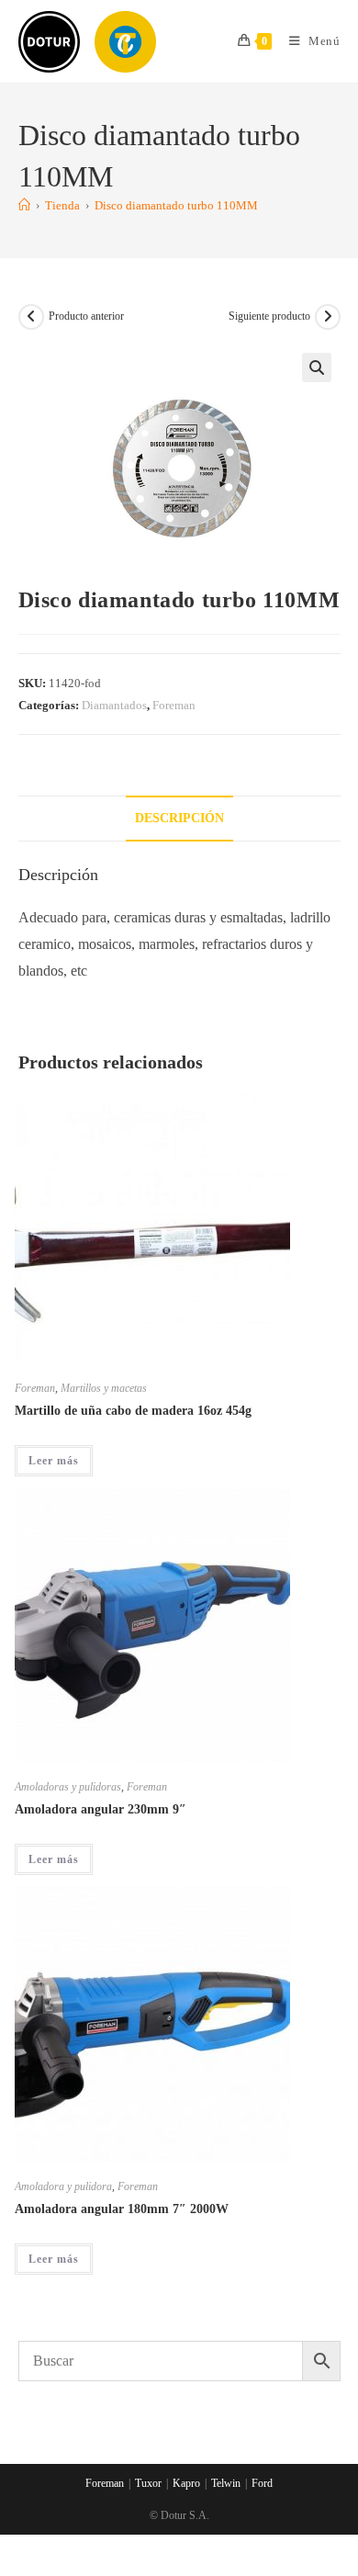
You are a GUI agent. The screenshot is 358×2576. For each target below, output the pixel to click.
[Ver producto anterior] (31, 317)
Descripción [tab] (179, 818)
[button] (317, 367)
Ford (262, 2483)
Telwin (226, 2483)
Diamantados (114, 705)
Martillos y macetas (104, 1388)
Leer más (54, 1461)
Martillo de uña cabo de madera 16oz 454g (133, 1411)
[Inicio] (24, 205)
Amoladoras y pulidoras (68, 1787)
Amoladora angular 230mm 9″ (101, 1809)
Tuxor (148, 2483)
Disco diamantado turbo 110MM (176, 205)
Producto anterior (86, 316)
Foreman (174, 705)
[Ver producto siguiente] (328, 317)
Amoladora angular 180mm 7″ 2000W (122, 2209)
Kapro (186, 2483)
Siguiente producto (269, 316)
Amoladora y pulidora (63, 2186)
